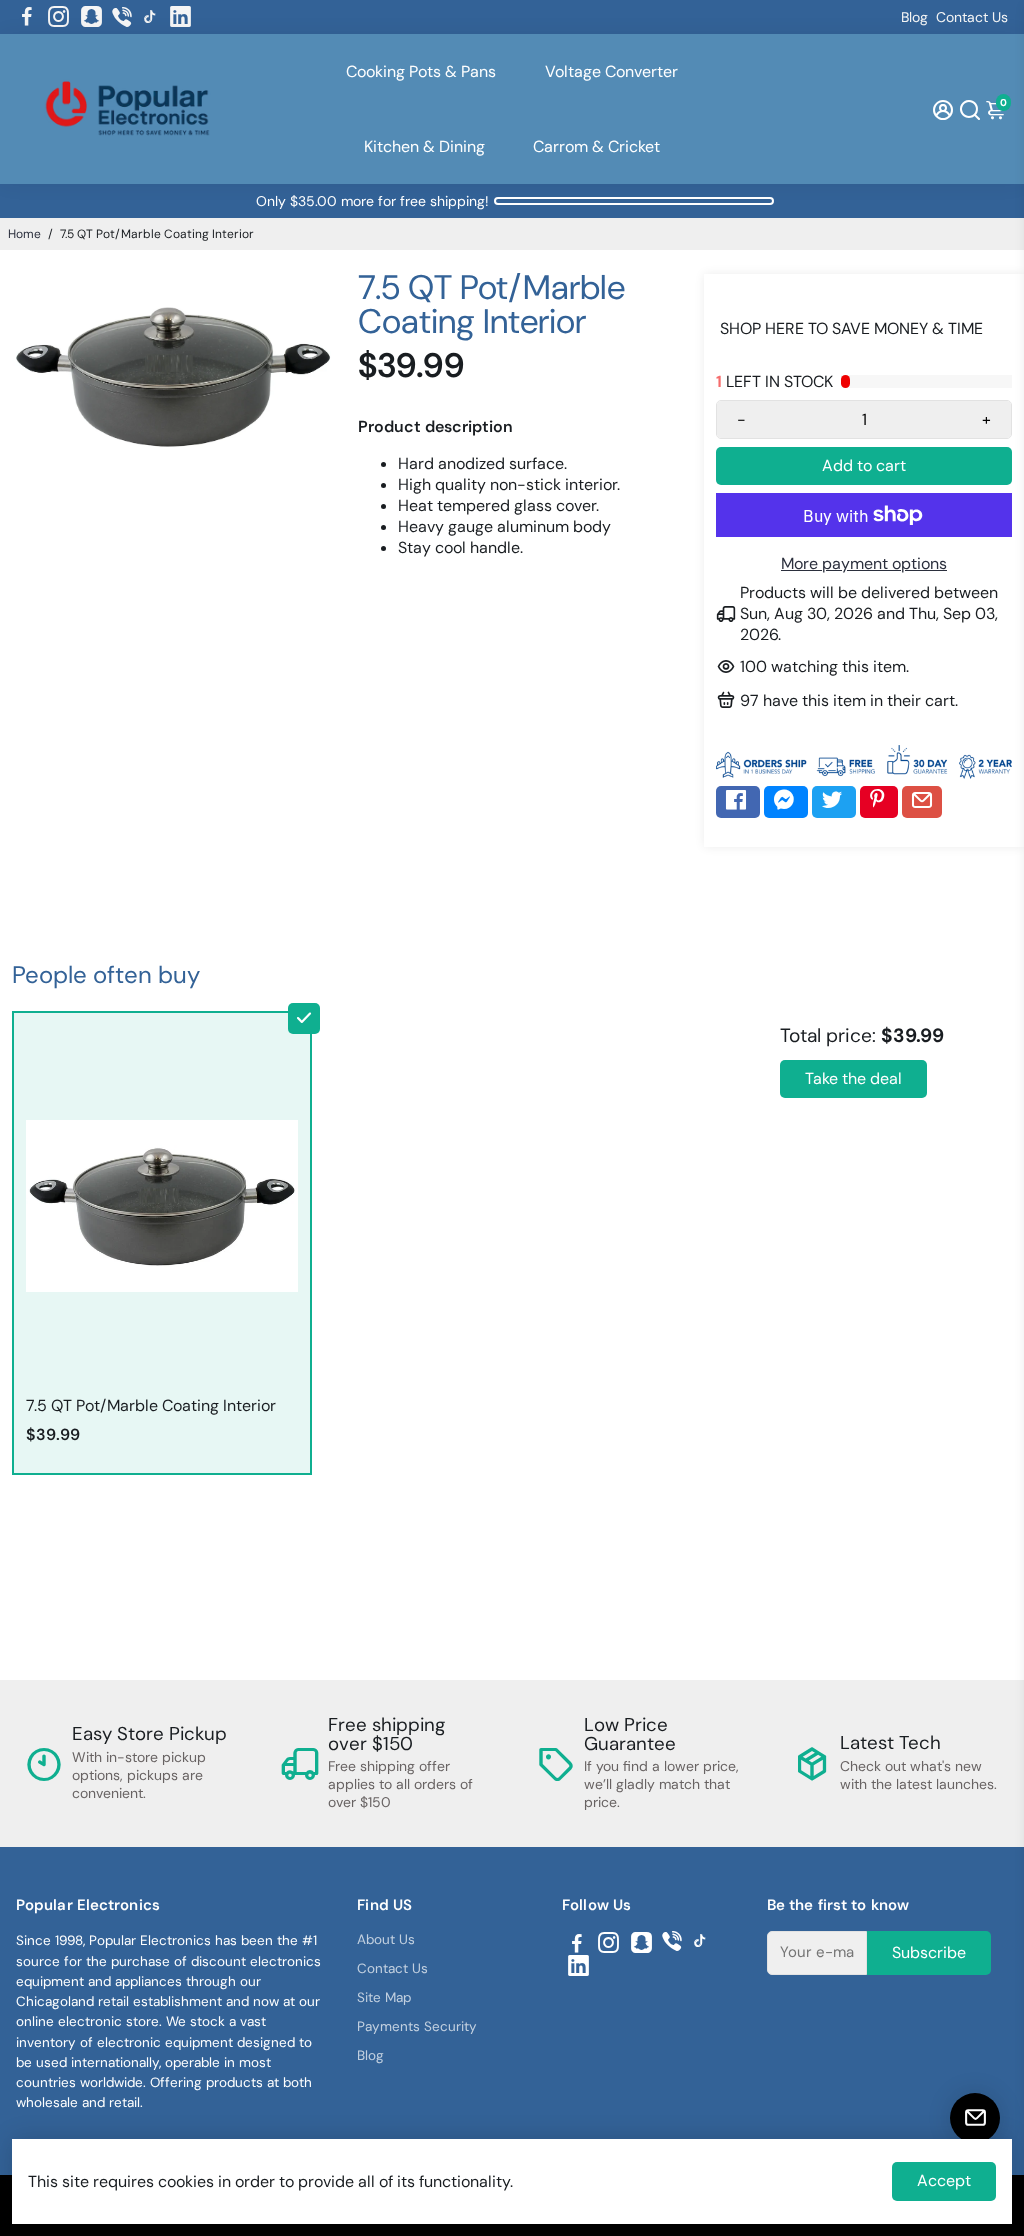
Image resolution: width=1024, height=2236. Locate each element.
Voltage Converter (611, 71)
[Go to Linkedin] (180, 17)
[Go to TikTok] (150, 17)
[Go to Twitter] (834, 802)
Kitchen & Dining (424, 146)
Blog (914, 17)
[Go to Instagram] (58, 17)
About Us (386, 1939)
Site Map (384, 1997)
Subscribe (929, 1952)
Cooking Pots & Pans (421, 71)
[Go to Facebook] (27, 17)
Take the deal (853, 1078)
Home (24, 234)
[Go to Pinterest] (879, 802)
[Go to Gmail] (922, 802)
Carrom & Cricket (596, 146)
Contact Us (972, 17)
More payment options (864, 563)
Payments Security (417, 2026)
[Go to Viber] (122, 17)
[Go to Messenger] (786, 802)
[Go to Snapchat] (91, 17)
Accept (944, 2180)
